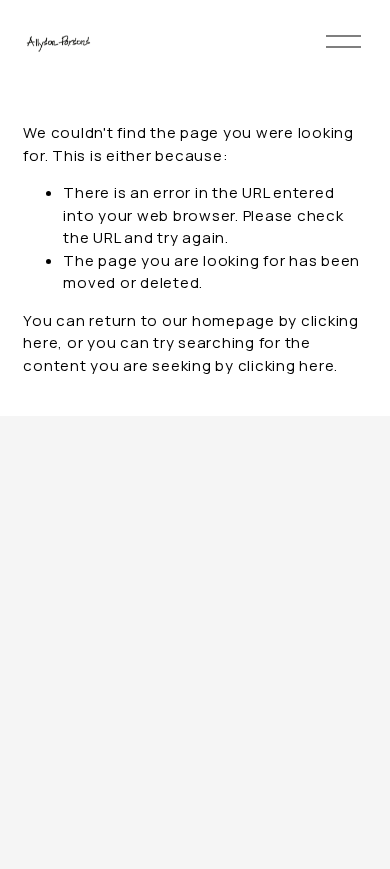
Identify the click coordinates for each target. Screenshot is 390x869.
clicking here (286, 365)
